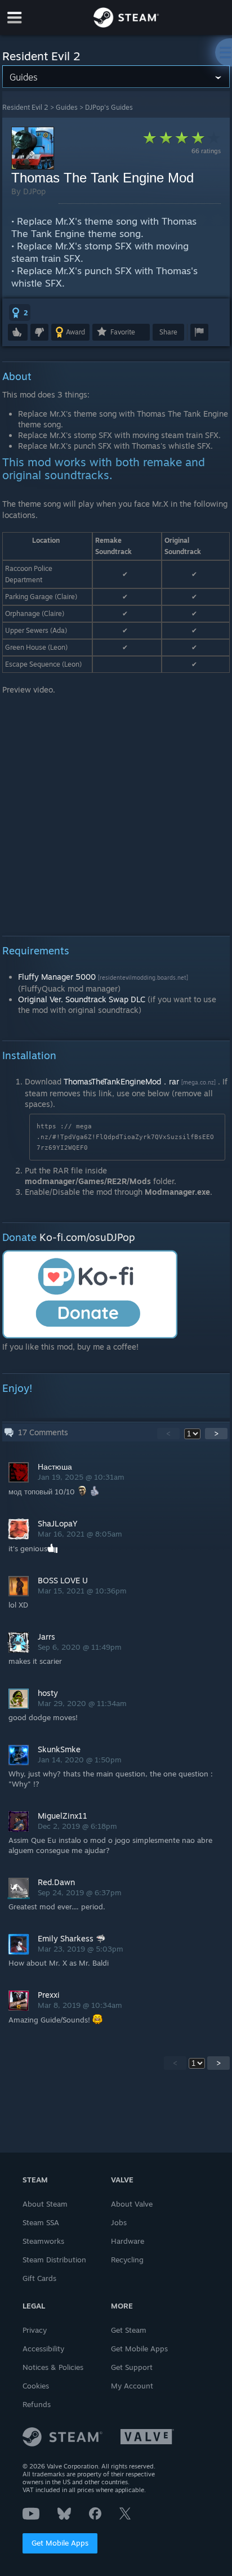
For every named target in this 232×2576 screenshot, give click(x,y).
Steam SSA (41, 2222)
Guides (67, 107)
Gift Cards (39, 2278)
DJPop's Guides (109, 107)
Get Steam (129, 2330)
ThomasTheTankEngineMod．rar (121, 1081)
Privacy (35, 2330)
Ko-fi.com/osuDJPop (87, 1237)
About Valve (132, 2204)
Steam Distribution (54, 2260)
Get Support (132, 2367)
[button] (20, 312)
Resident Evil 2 (25, 107)
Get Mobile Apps (60, 2543)
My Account (132, 2386)
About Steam (45, 2204)
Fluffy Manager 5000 (57, 977)
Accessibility (43, 2349)
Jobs (119, 2222)
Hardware (128, 2241)
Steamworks (43, 2241)
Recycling (127, 2260)
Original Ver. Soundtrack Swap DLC (82, 999)
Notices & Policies (53, 2367)
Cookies (36, 2386)
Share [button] (168, 332)
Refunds (37, 2404)
